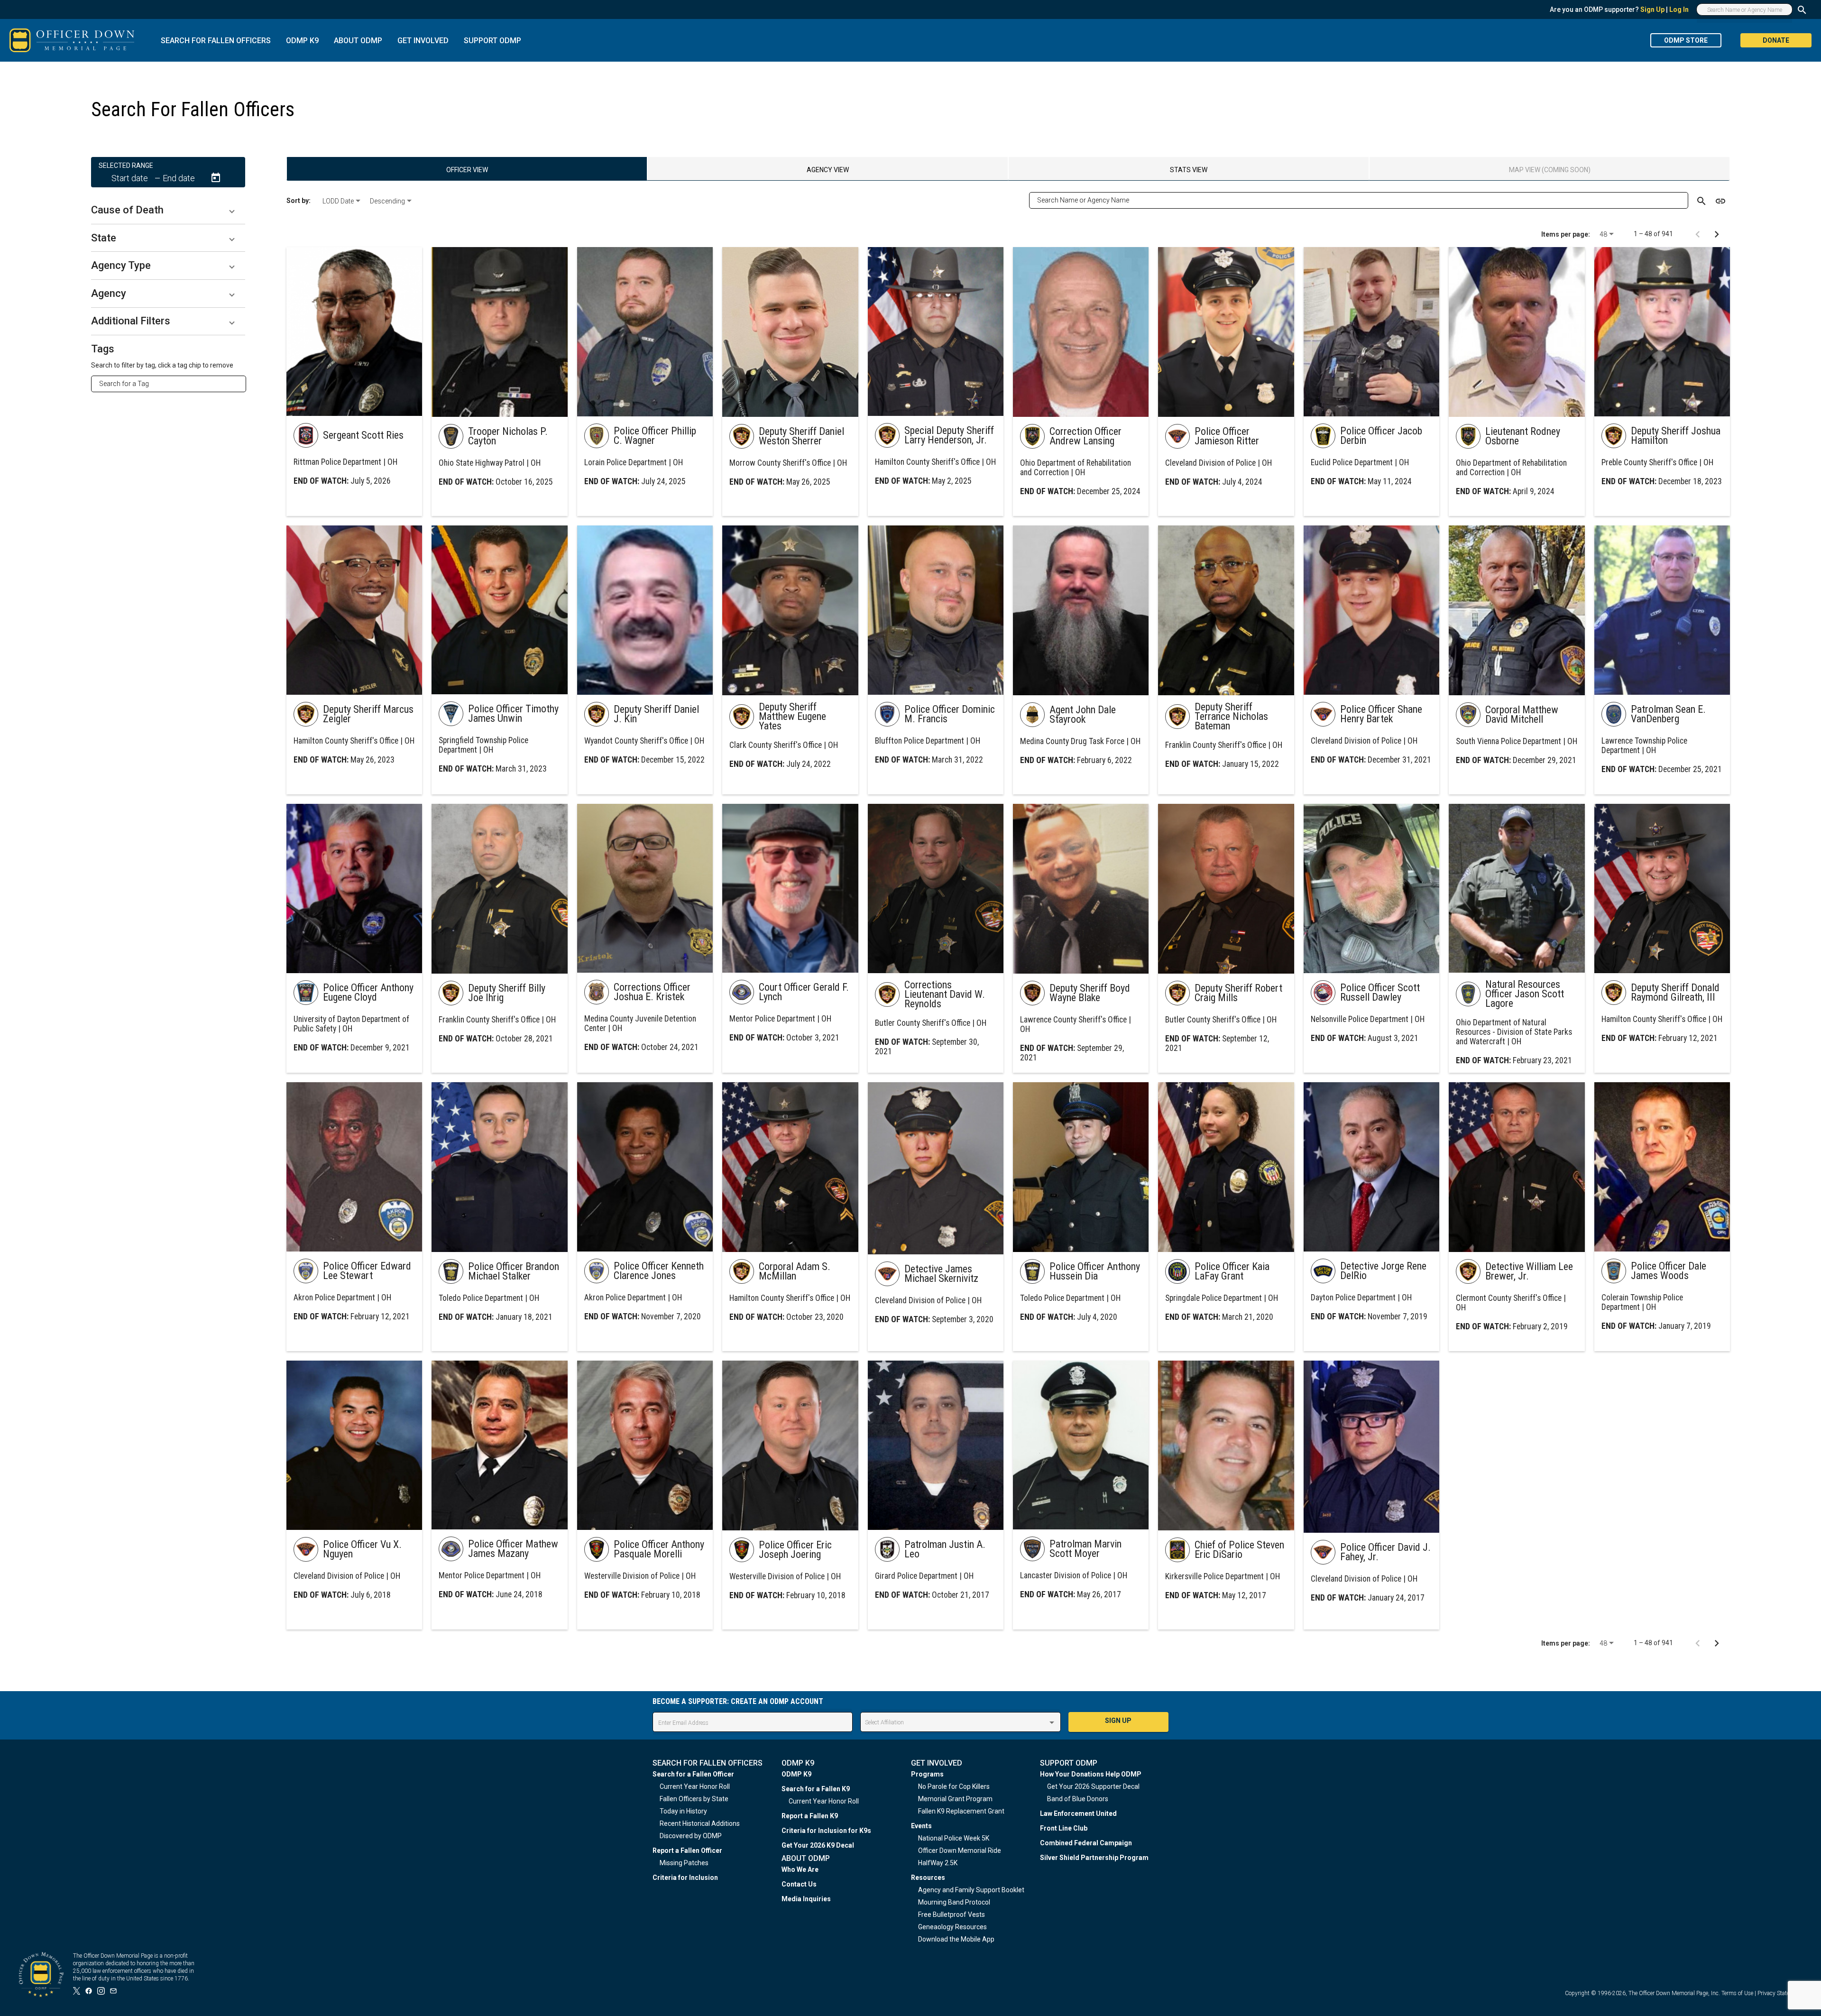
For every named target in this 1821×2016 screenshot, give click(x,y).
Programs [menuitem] (927, 1774)
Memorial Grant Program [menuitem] (955, 1799)
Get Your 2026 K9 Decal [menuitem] (818, 1845)
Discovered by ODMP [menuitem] (691, 1836)
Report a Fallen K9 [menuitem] (810, 1816)
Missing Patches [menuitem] (684, 1863)
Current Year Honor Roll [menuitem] (695, 1786)
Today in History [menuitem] (683, 1811)
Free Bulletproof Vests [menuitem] (952, 1915)
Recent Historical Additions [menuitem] (700, 1823)
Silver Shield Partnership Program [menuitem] (1094, 1858)
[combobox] (172, 384)
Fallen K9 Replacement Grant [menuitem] (961, 1811)
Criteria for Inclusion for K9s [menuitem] (826, 1831)
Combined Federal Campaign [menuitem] (1086, 1843)
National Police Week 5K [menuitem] (954, 1838)
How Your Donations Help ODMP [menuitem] (1091, 1774)
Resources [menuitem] (928, 1878)
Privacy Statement (1780, 1993)
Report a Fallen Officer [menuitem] (687, 1850)
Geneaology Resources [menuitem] (952, 1927)
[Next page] (1717, 234)
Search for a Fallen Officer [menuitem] (693, 1774)
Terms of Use (1737, 1993)
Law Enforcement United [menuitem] (1078, 1813)
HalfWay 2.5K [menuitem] (938, 1863)
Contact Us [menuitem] (799, 1884)
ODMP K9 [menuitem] (796, 1774)
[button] (168, 210)
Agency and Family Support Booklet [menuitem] (971, 1890)
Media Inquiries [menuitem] (806, 1899)
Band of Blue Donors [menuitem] (1078, 1799)
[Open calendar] (216, 178)
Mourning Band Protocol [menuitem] (954, 1902)
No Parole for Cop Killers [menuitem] (954, 1786)
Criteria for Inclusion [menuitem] (685, 1878)
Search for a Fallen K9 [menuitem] (816, 1789)
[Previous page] (1698, 234)
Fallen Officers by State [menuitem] (694, 1799)
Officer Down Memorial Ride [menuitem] (960, 1850)
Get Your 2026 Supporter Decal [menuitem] (1093, 1786)
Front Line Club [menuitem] (1064, 1828)
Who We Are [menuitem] (800, 1869)
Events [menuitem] (921, 1826)
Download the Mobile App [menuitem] (956, 1939)
